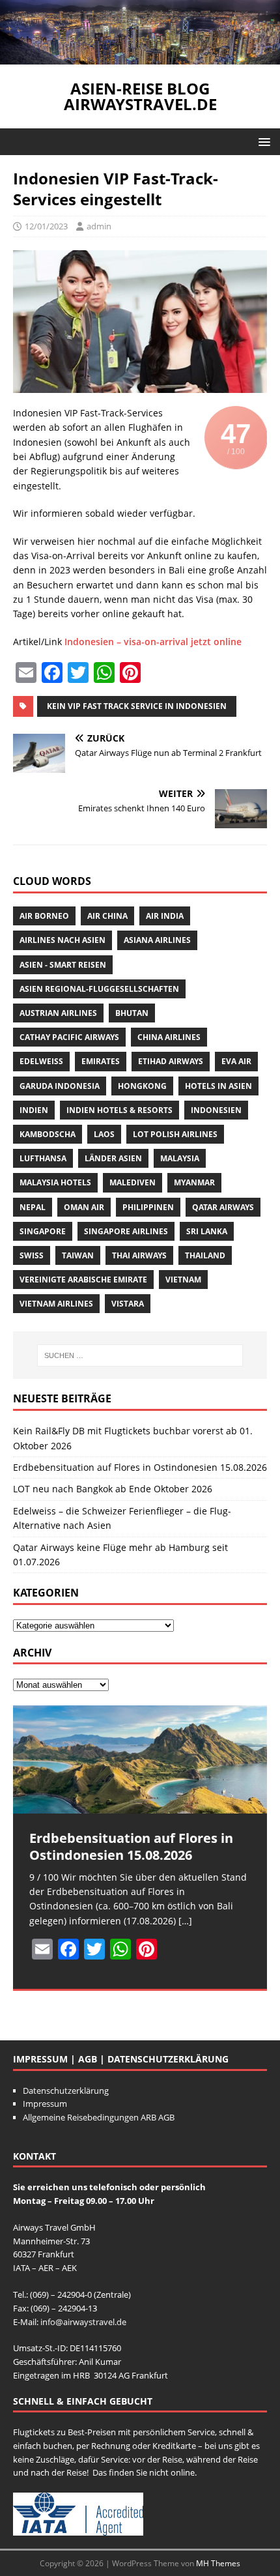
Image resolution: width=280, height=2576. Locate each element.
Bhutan (132, 1013)
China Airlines (169, 1037)
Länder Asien (113, 1158)
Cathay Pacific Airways (69, 1037)
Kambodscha (48, 1134)
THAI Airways (139, 1255)
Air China (107, 916)
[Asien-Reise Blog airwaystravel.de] (140, 57)
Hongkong (142, 1086)
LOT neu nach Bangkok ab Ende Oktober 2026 (113, 1489)
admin (99, 226)
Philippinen (148, 1207)
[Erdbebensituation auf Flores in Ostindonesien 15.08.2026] (140, 1759)
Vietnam (183, 1280)
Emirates (101, 1061)
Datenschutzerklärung (66, 2091)
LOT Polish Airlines (175, 1134)
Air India (165, 916)
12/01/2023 (46, 226)
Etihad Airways (171, 1061)
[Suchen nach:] (140, 1355)
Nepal (33, 1207)
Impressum (45, 2104)
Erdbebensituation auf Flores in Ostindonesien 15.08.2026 (140, 1467)
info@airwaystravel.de (83, 2322)
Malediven (133, 1182)
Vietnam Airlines (56, 1304)
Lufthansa (43, 1158)
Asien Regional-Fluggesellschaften (99, 989)
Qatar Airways (223, 1207)
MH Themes (218, 2563)
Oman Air (84, 1207)
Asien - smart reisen (63, 965)
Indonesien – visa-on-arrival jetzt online (153, 642)
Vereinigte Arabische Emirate (83, 1280)
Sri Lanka (207, 1231)
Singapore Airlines (126, 1231)
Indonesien (216, 1110)
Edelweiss (41, 1061)
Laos (104, 1134)
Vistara (128, 1304)
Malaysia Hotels (55, 1182)
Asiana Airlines (157, 940)
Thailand (205, 1255)
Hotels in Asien (218, 1086)
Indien (34, 1110)
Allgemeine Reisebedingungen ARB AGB (99, 2117)
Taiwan (78, 1255)
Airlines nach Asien (63, 940)
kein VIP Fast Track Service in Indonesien (137, 706)
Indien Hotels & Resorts (119, 1110)
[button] (262, 141)
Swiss (32, 1255)
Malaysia (180, 1158)
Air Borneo (44, 916)
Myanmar (194, 1182)
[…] (185, 1921)
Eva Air (236, 1061)
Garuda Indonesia (60, 1086)
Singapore (43, 1231)
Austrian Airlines (58, 1013)
